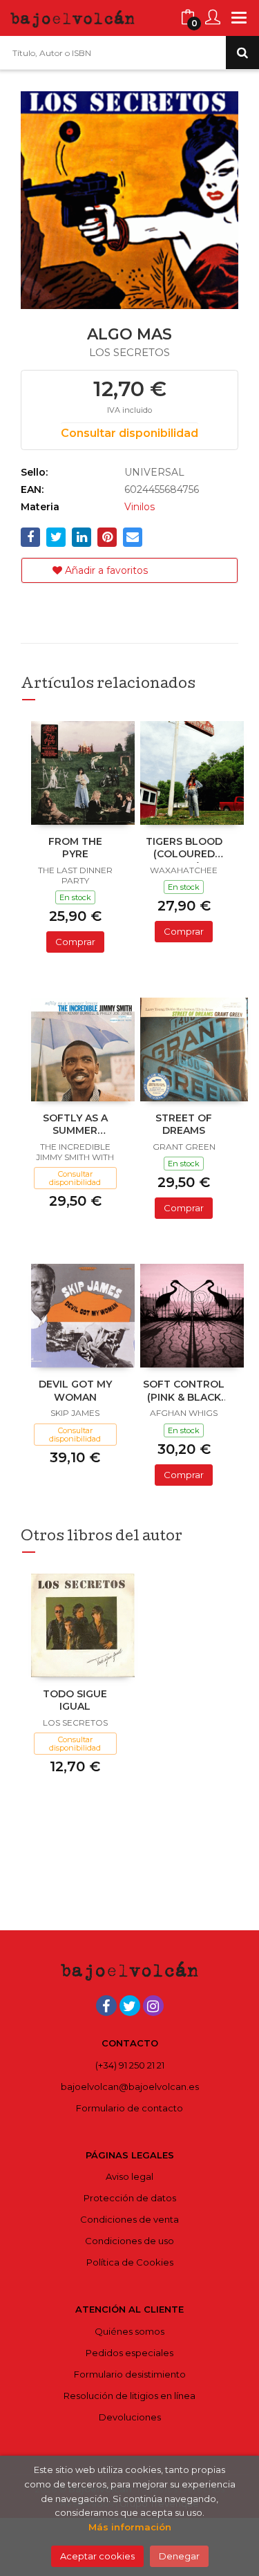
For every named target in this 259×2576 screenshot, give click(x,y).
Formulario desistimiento (130, 2374)
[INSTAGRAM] (153, 2006)
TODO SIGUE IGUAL (75, 1700)
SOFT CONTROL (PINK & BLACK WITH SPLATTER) (184, 1392)
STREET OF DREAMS (184, 1124)
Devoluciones (130, 2417)
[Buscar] (242, 53)
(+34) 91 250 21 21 (130, 2065)
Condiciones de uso (129, 2241)
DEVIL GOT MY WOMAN (75, 1390)
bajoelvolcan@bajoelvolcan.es (130, 2087)
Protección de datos (130, 2198)
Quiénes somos (129, 2331)
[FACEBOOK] (106, 2006)
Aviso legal (129, 2176)
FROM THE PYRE (75, 848)
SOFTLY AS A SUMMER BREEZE (75, 1126)
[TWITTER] (130, 2006)
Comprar (75, 942)
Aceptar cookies (97, 2556)
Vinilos (140, 507)
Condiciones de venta (129, 2219)
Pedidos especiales (129, 2353)
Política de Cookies (130, 2262)
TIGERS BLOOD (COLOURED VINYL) (184, 849)
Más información (130, 2527)
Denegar (179, 2556)
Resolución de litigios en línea (129, 2396)
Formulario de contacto (129, 2108)
